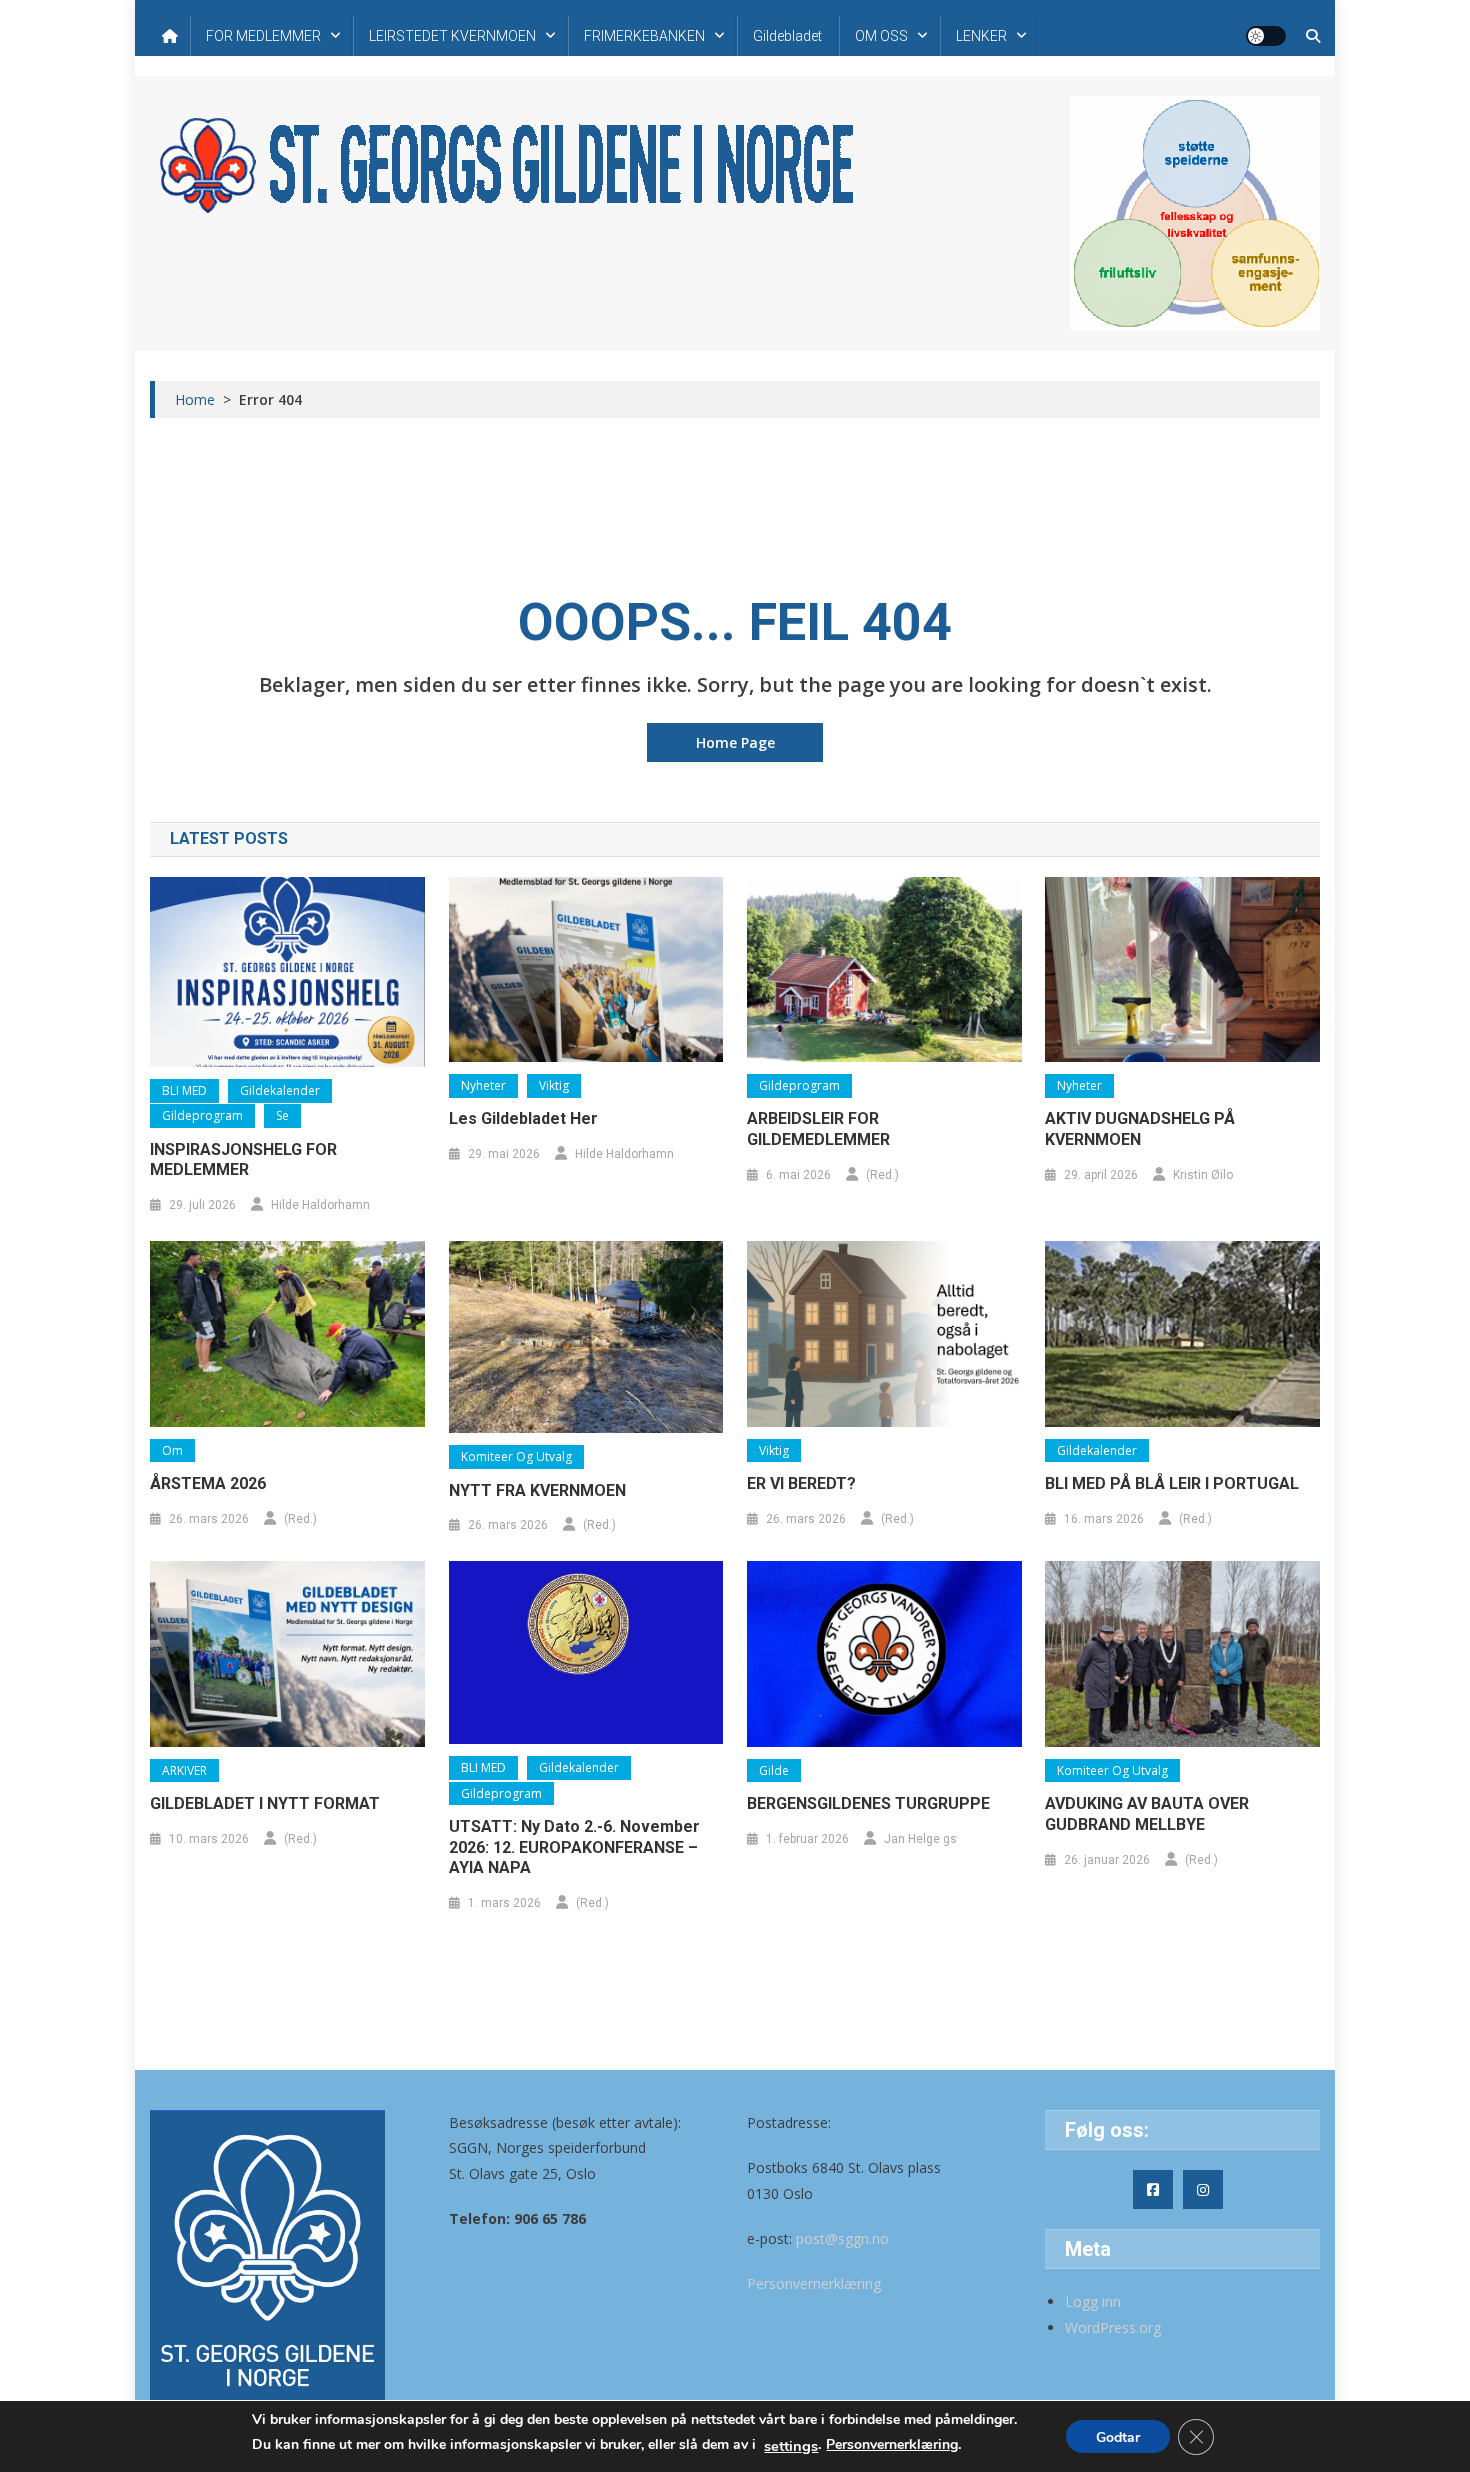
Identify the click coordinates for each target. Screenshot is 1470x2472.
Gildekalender (280, 1090)
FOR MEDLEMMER (263, 36)
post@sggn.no (842, 2238)
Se (282, 1115)
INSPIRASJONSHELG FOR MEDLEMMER (243, 1160)
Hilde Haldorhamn (320, 1205)
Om (172, 1450)
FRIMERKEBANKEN (644, 36)
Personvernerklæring (814, 2283)
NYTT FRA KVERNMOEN (537, 1490)
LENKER (981, 36)
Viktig (554, 1085)
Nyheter (483, 1085)
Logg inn (1093, 2301)
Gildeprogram (202, 1115)
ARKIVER (184, 1770)
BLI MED (184, 1090)
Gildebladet (787, 36)
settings (791, 2446)
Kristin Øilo (1203, 1175)
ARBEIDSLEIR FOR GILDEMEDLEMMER (818, 1129)
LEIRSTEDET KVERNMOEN (452, 36)
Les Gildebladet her (523, 1118)
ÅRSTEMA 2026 (208, 1483)
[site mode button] (1266, 36)
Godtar (1118, 2437)
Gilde (774, 1770)
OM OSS (881, 36)
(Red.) (882, 1175)
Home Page (735, 742)
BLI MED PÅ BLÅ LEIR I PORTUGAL (1172, 1483)
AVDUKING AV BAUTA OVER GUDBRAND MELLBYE (1147, 1814)
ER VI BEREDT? (801, 1483)
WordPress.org (1113, 2327)
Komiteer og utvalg (516, 1456)
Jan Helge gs (920, 1839)
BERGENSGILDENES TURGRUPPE (868, 1803)
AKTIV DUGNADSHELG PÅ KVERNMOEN (1140, 1129)
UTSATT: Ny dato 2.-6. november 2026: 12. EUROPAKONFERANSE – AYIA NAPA (574, 1847)
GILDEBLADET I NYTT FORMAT (265, 1803)
